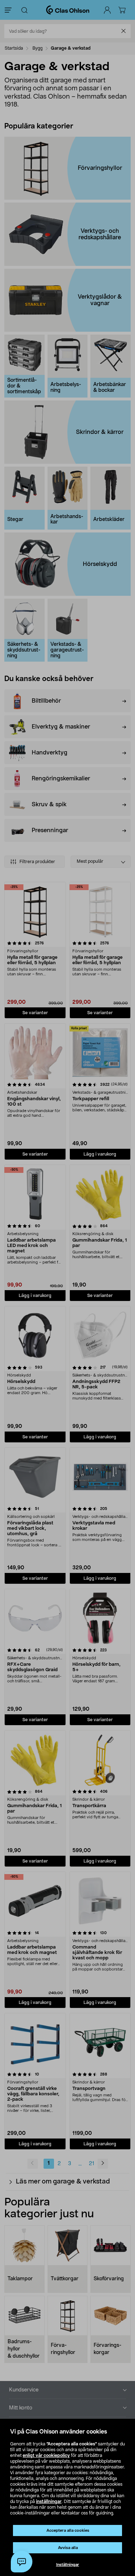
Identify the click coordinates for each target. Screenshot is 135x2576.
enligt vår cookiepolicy (46, 2455)
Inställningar (68, 2565)
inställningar (49, 2502)
